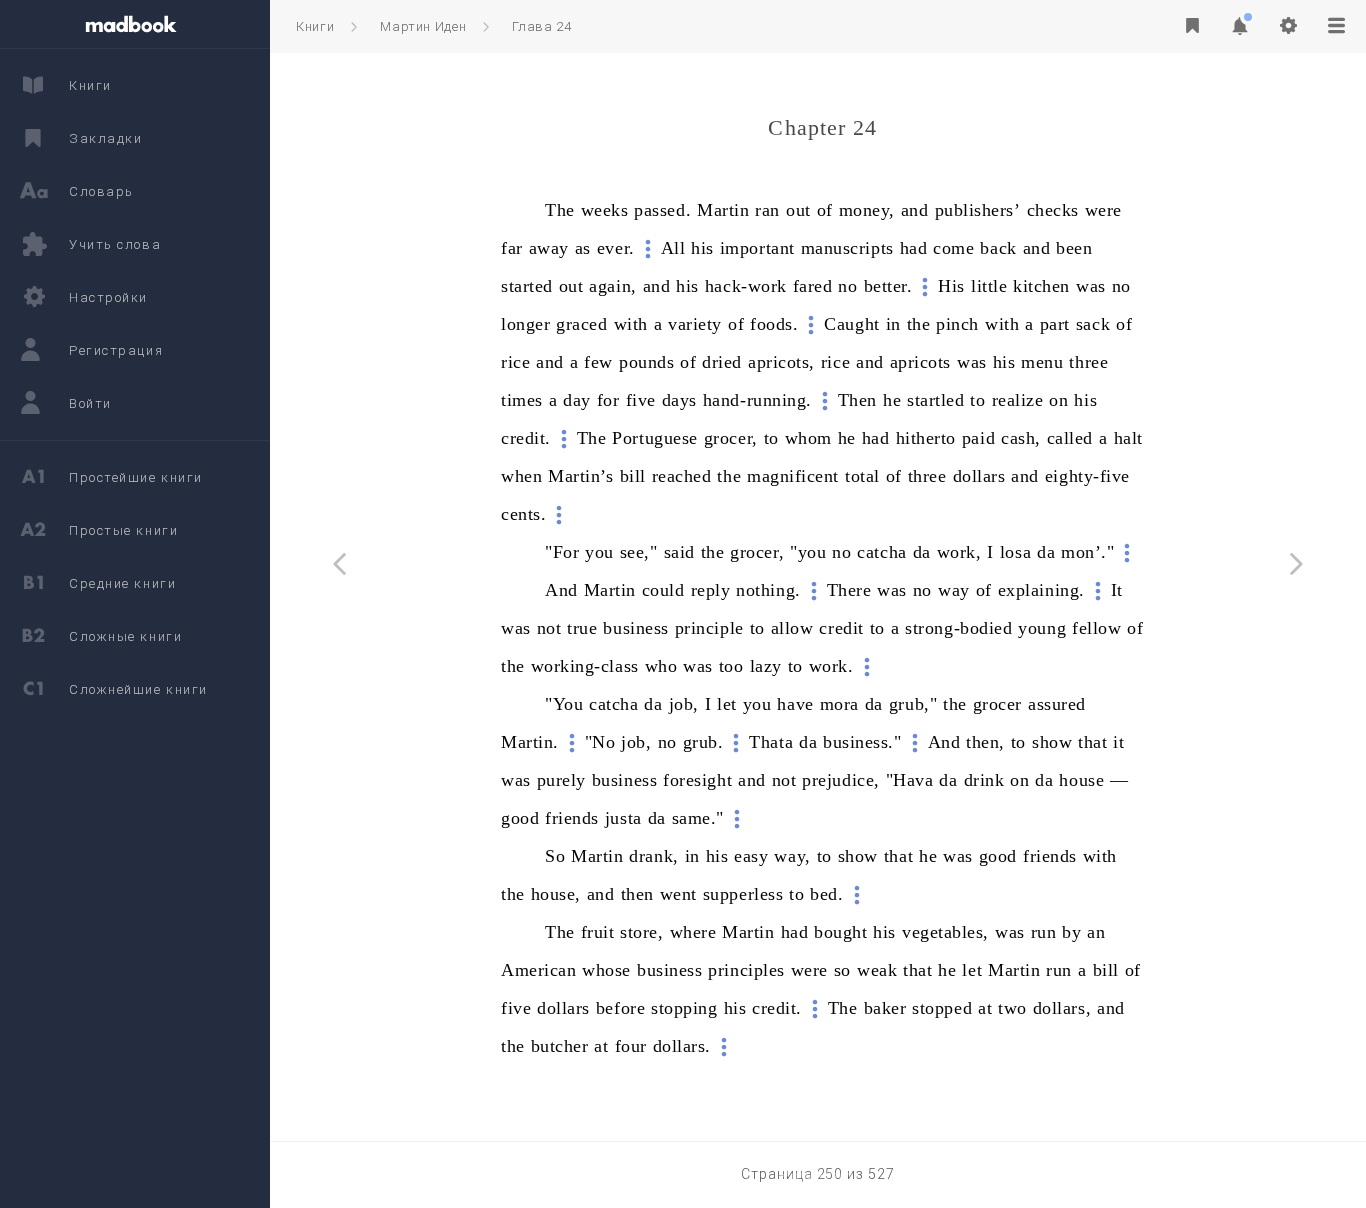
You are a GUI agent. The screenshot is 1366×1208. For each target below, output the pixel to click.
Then (857, 400)
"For (562, 552)
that (1092, 742)
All (673, 248)
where (693, 932)
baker (885, 1008)
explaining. (1041, 590)
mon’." (1087, 552)
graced (581, 324)
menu (1042, 362)
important (757, 248)
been (1074, 248)
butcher (560, 1046)
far (512, 248)
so (842, 970)
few (598, 362)
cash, (1021, 438)
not (549, 628)
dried (722, 362)
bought (840, 932)
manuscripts (847, 248)
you (599, 552)
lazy (766, 666)
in (893, 324)
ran (767, 210)
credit (841, 628)
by (1071, 932)
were (1103, 210)
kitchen (1041, 286)
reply (711, 590)
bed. (826, 894)
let (727, 704)
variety (695, 324)
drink (984, 780)
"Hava (910, 780)
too (731, 666)
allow (792, 628)
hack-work (746, 286)
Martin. (530, 742)
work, (959, 552)
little (989, 286)
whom (808, 438)
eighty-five (1087, 476)
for (608, 400)
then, (985, 742)
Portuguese (654, 438)
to (977, 400)
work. (831, 666)
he (892, 400)
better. (888, 286)
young (1042, 628)
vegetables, (945, 932)
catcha (881, 552)
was (1091, 286)
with (631, 324)
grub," (913, 704)
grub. (703, 742)
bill (633, 476)
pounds (646, 362)
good (520, 818)
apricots (920, 362)
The (560, 210)
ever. (616, 248)
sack (1093, 324)
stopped (942, 1008)
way (954, 590)
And (561, 590)
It (1117, 590)
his (702, 248)
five (641, 400)
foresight (697, 780)
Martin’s (580, 476)
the (919, 324)
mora (839, 704)
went (678, 894)
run (1044, 932)
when (521, 476)
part (1055, 324)
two (1012, 1008)
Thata (771, 742)
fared (813, 286)
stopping (684, 1008)
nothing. (768, 590)
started (527, 286)
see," (639, 552)
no (847, 286)
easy (751, 856)
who (661, 666)
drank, (653, 856)
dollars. (682, 1046)
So (555, 856)
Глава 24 (541, 26)
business (635, 628)
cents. (523, 514)
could (663, 590)
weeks (605, 210)
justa (623, 818)
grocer (997, 704)
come (953, 248)
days (679, 400)
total (862, 476)
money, (867, 210)
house (1081, 780)
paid (978, 438)
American (538, 970)
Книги (315, 26)
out (798, 210)
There (849, 590)
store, (641, 932)
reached (682, 476)
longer (525, 324)
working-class (585, 666)
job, (684, 704)
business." (862, 742)
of (825, 210)
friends (572, 818)
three (1088, 362)
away (549, 248)
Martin (723, 210)
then (637, 894)
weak (877, 970)
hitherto (926, 438)
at (985, 1008)
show (1052, 742)
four (631, 1046)
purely (561, 780)
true (582, 628)
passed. (662, 210)
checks (1053, 210)
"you (808, 552)
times (522, 400)
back (998, 248)
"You (564, 704)
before (620, 1008)
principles (746, 970)
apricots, (781, 362)
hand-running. (757, 400)
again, (612, 286)
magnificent (793, 476)
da (922, 552)
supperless (743, 894)
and (915, 210)
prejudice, (840, 780)
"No (600, 742)
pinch (957, 324)
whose (606, 970)
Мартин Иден (423, 26)
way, (792, 856)
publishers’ (978, 210)
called (1070, 438)
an (1096, 932)
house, (556, 894)
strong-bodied (958, 628)
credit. (526, 438)
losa (1015, 552)
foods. (774, 324)
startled (935, 400)
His (951, 286)
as (583, 248)
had (914, 248)
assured (1057, 704)
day (577, 400)
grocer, (731, 438)
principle (709, 628)
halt (1128, 438)
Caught (851, 324)
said (679, 552)
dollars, (1062, 1008)
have (795, 704)
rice (515, 362)
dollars (979, 476)
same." (698, 818)
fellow (1096, 628)
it (1118, 742)
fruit (598, 932)
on (1058, 400)
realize (1018, 400)
